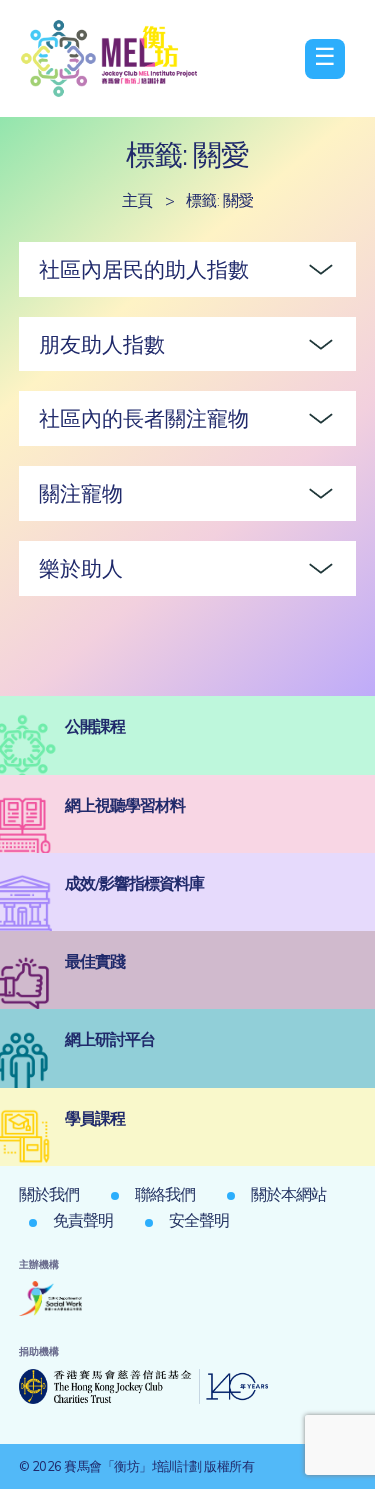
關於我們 (49, 1194)
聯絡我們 (165, 1194)
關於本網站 (288, 1194)
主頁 (137, 200)
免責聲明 (83, 1220)
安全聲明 (199, 1220)
